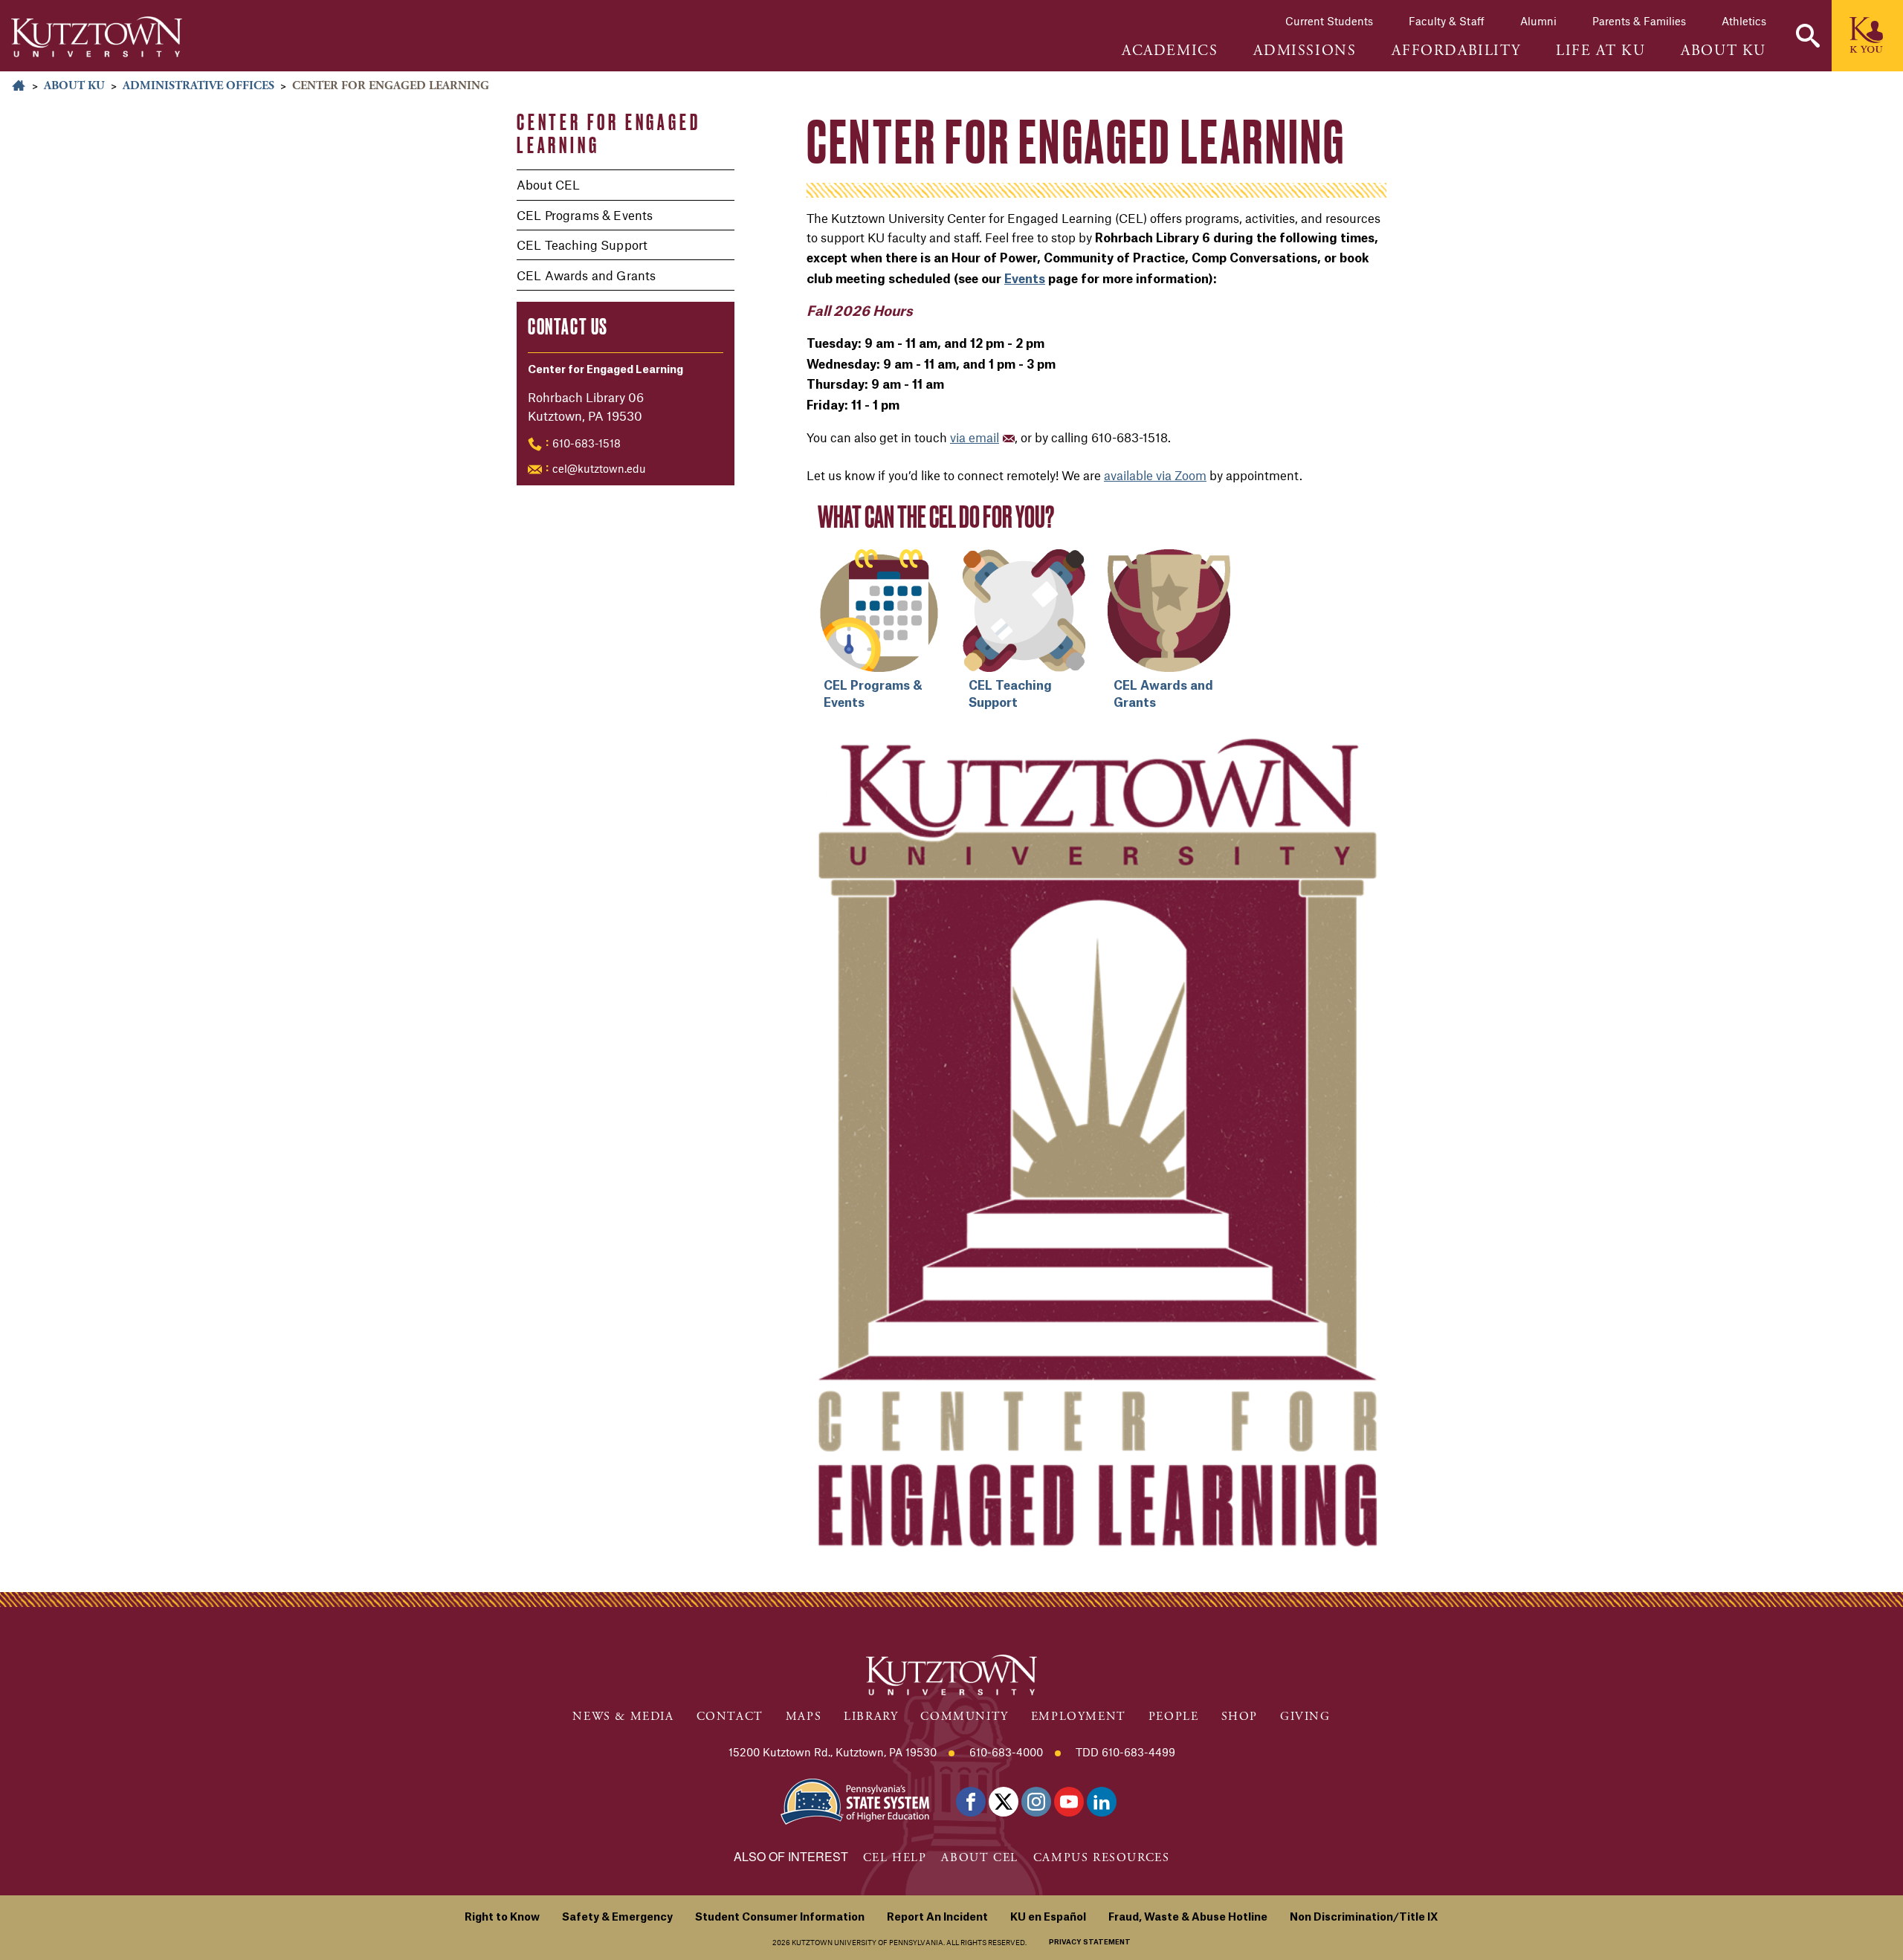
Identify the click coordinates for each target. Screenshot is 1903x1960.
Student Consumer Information (780, 1918)
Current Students (1329, 21)
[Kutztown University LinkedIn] (1102, 1802)
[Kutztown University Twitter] (1004, 1802)
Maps (804, 1717)
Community (964, 1717)
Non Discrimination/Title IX (1364, 1918)
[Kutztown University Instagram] (1036, 1802)
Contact (730, 1717)
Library (871, 1717)
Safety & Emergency (617, 1918)
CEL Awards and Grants (586, 275)
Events (1025, 279)
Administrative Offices (198, 86)
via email (975, 437)
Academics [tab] (1170, 51)
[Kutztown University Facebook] (971, 1802)
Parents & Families (1639, 21)
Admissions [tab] (1305, 51)
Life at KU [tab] (1600, 51)
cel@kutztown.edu (599, 468)
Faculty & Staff (1447, 21)
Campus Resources (1102, 1858)
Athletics (1744, 21)
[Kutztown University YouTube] (1069, 1802)
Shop (1240, 1717)
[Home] (97, 37)
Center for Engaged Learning (608, 133)
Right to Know (502, 1918)
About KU (74, 86)
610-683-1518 (587, 443)
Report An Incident (937, 1918)
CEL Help (895, 1858)
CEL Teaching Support (582, 245)
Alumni (1538, 21)
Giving (1305, 1717)
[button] (1808, 36)
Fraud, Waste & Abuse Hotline (1188, 1918)
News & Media (623, 1717)
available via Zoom (1155, 475)
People (1174, 1717)
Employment (1079, 1717)
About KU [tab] (1723, 51)
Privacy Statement (1090, 1943)
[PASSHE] (855, 1800)
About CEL (548, 184)
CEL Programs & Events (585, 215)
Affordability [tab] (1456, 51)
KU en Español (1048, 1918)
